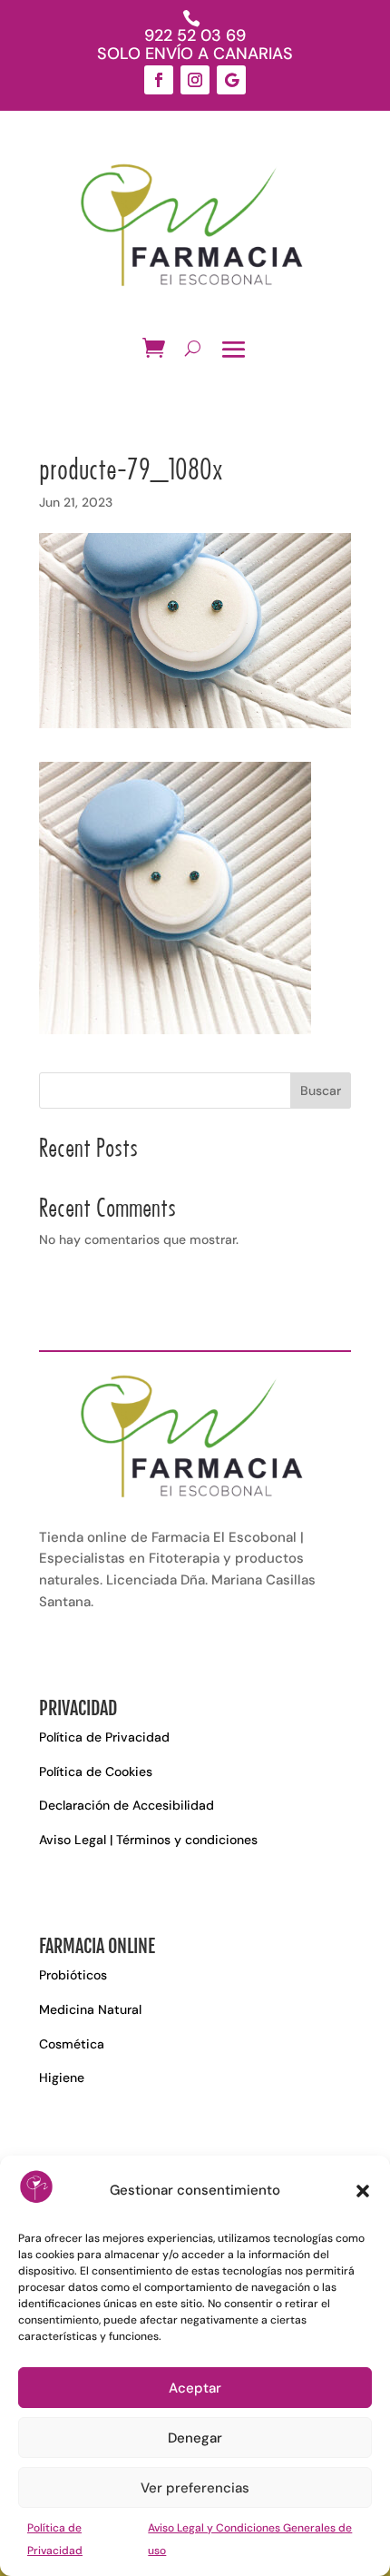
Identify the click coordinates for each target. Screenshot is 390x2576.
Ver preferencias (195, 2488)
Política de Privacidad (104, 1737)
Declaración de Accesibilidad (127, 1805)
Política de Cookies (96, 1772)
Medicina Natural (90, 2009)
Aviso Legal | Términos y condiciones (148, 1840)
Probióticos (73, 1975)
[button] (363, 2191)
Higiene (62, 2078)
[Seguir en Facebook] (159, 80)
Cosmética (72, 2044)
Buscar (321, 1091)
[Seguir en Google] (231, 80)
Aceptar (195, 2388)
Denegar (195, 2438)
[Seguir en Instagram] (195, 80)
